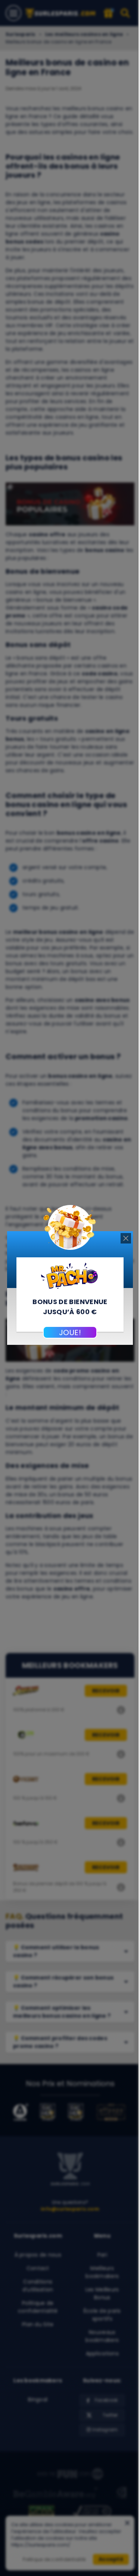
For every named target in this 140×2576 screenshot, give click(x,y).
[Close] (126, 1238)
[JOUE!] (70, 1275)
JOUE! (70, 1333)
